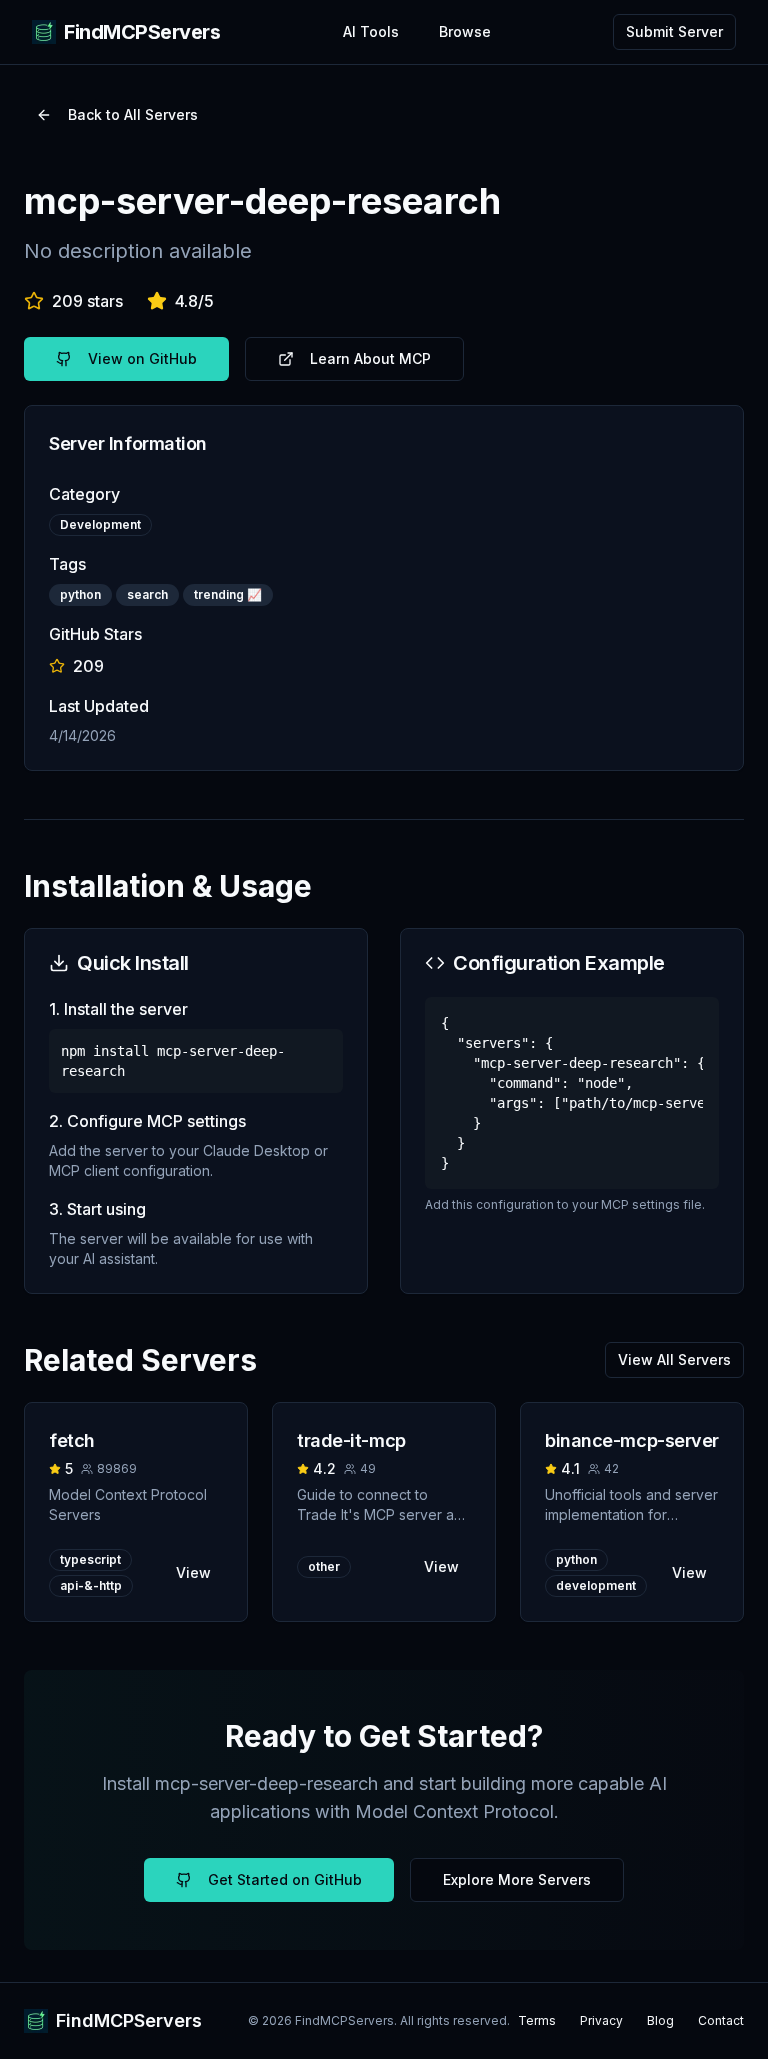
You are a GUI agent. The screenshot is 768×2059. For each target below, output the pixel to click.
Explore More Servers (517, 1879)
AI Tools (371, 31)
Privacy (601, 2020)
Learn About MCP (370, 358)
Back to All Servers (133, 114)
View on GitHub (142, 358)
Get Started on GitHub (285, 1879)
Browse (465, 31)
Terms (537, 2020)
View (193, 1572)
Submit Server (674, 31)
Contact (721, 2020)
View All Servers (674, 1359)
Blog (660, 2020)
